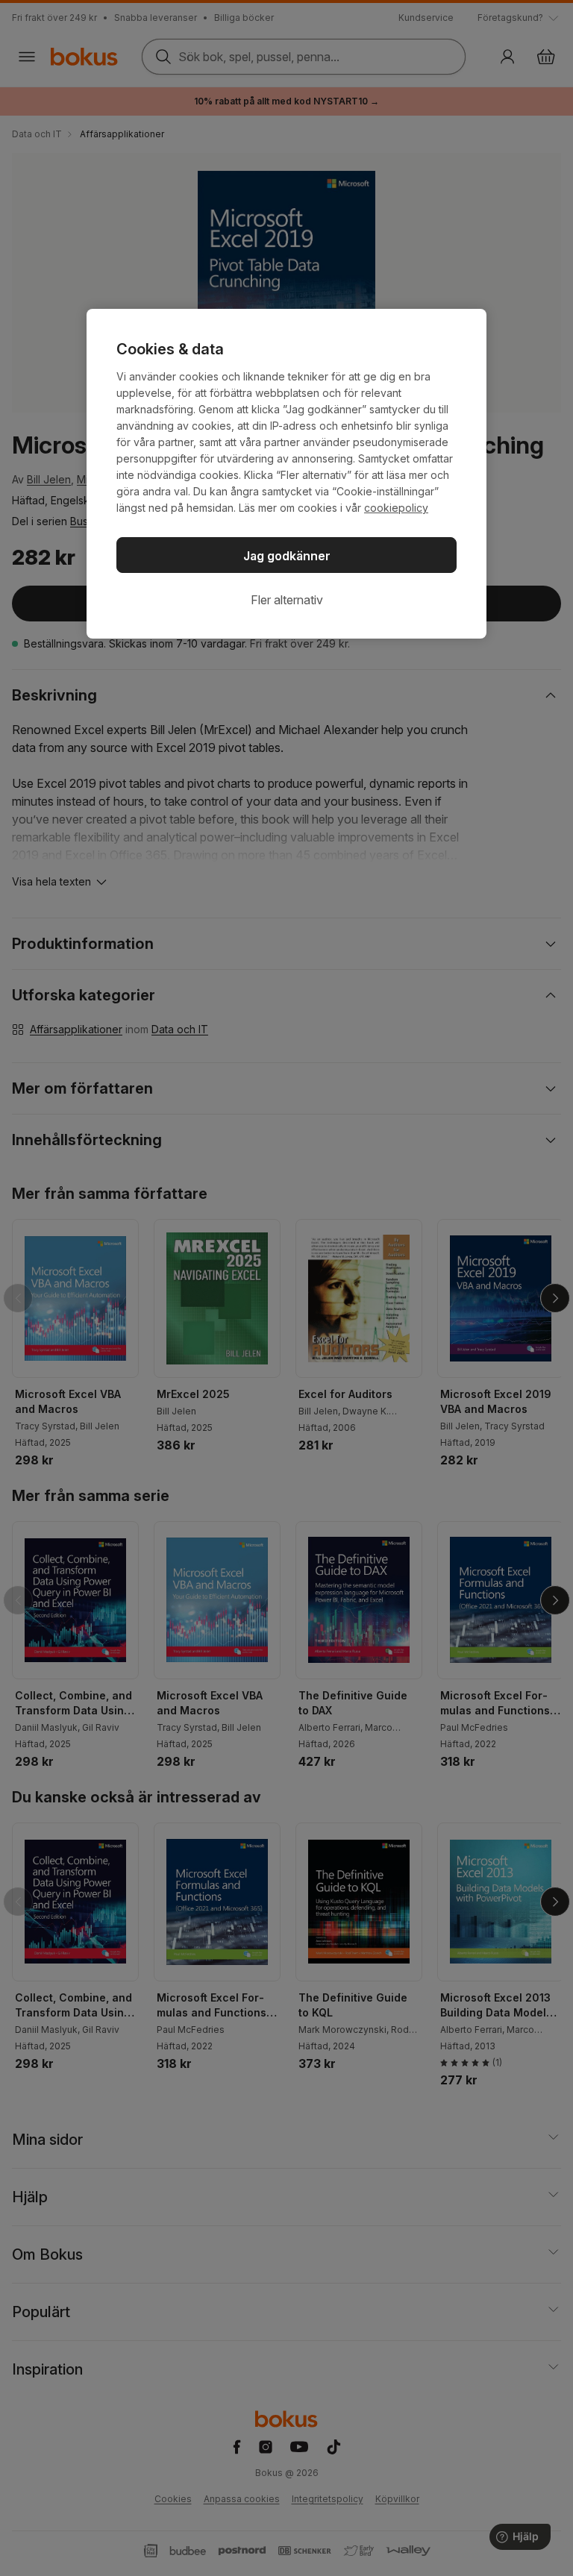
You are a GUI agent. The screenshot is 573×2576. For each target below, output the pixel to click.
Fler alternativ (287, 600)
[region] (286, 474)
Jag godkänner (287, 556)
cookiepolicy (396, 508)
